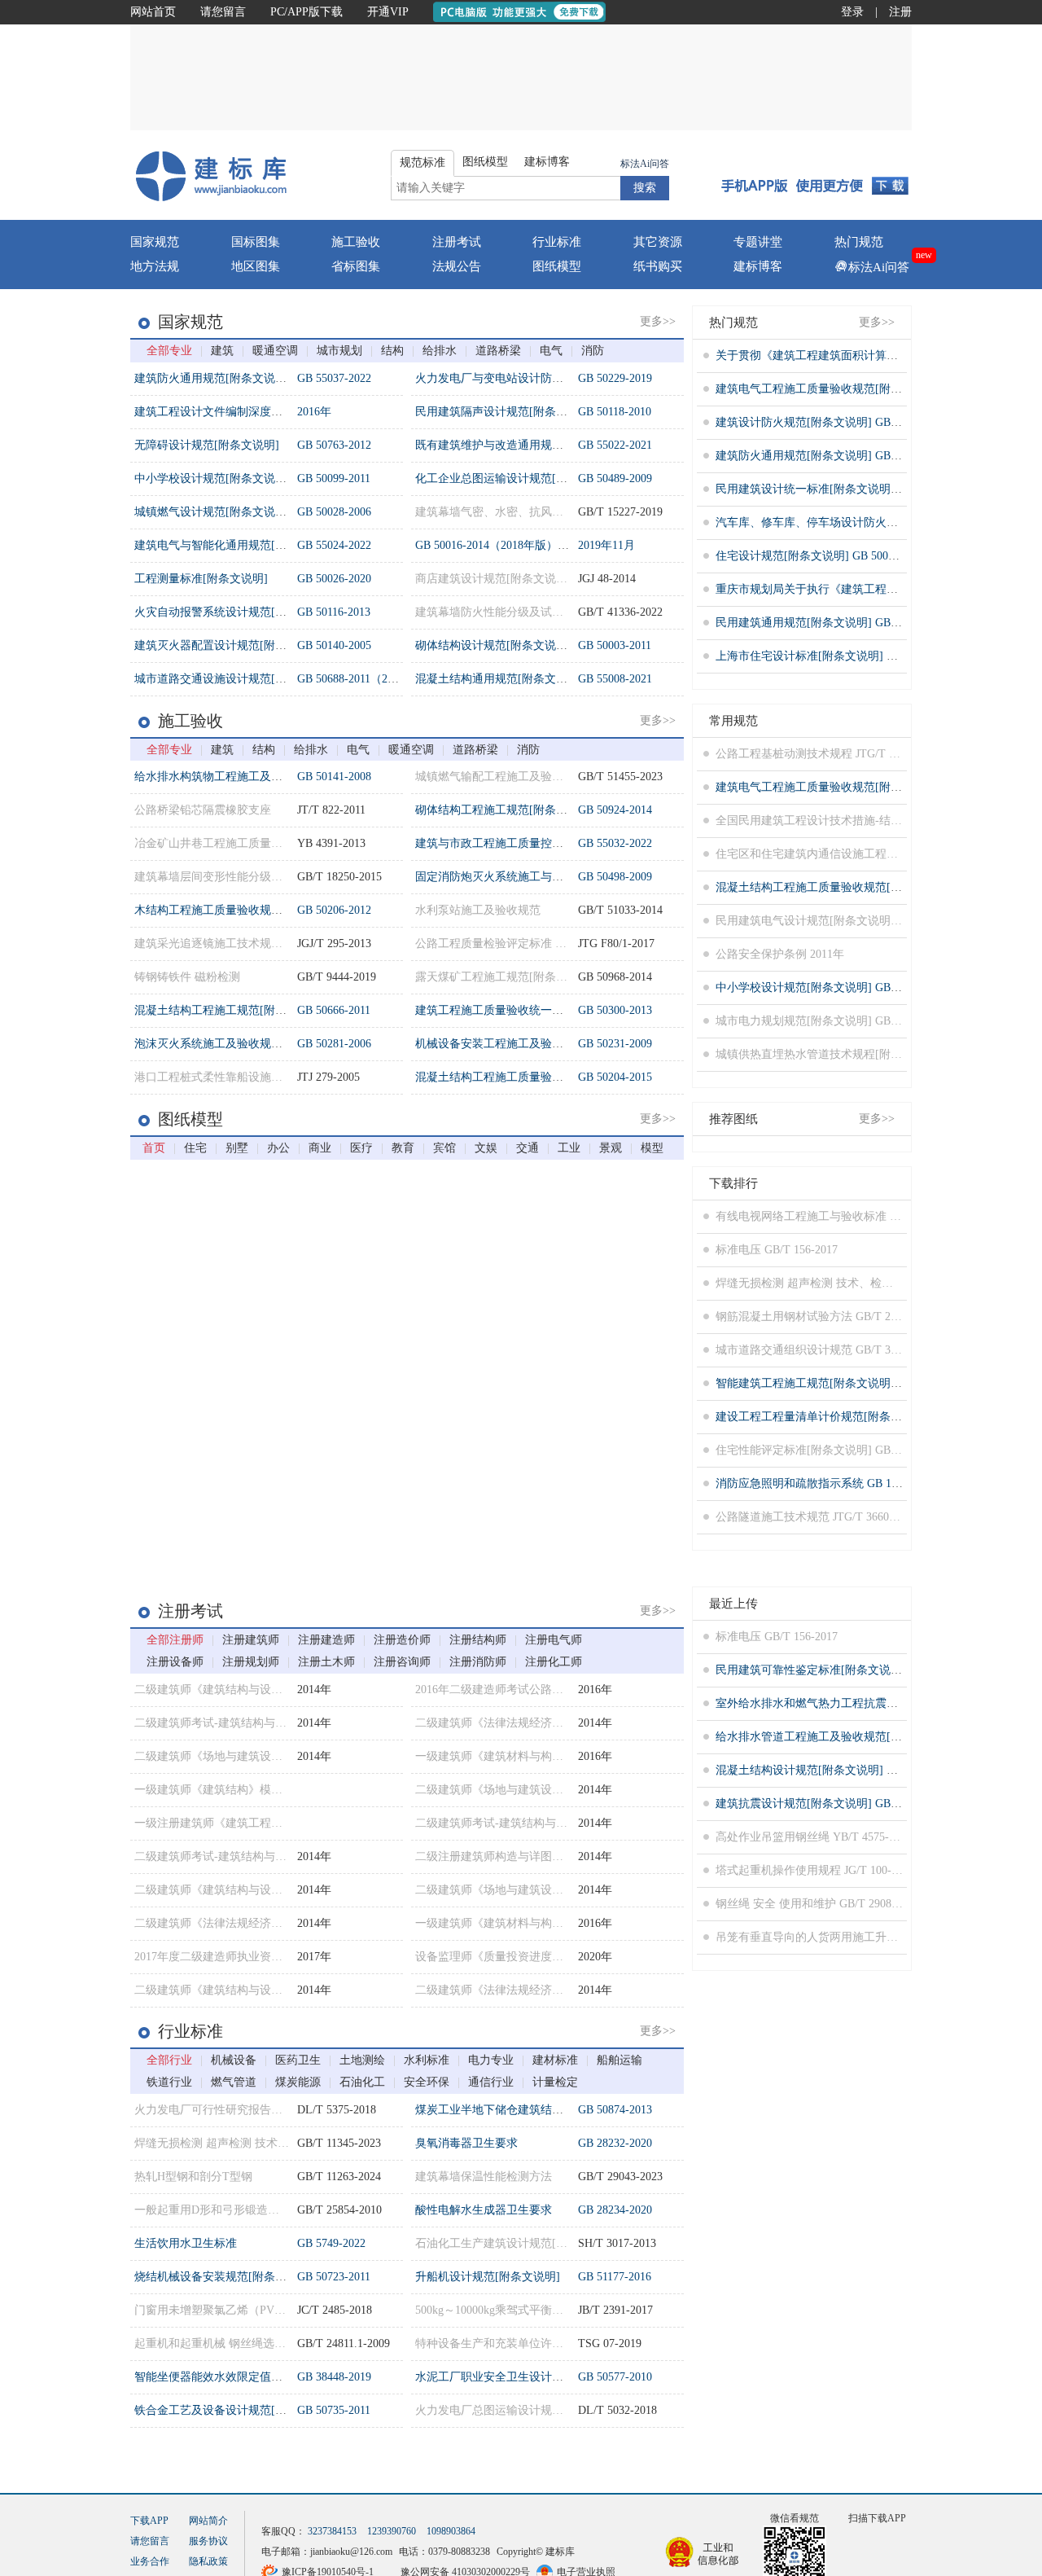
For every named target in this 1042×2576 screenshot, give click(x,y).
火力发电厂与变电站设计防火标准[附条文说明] (533, 378)
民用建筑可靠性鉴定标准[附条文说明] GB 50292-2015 (849, 1670)
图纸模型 (557, 266)
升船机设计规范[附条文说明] (488, 2277)
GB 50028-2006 (334, 512)
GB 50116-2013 (334, 612)
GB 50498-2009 (615, 877)
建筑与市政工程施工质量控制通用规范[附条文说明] (545, 843)
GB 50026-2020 (334, 579)
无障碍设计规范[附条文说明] (207, 445)
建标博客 (758, 266)
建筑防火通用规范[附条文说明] (212, 378)
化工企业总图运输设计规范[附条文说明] (516, 478)
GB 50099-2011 (334, 478)
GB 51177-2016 (615, 2277)
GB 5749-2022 (331, 2243)
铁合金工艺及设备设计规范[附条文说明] (235, 2410)
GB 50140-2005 (334, 645)
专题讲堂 (758, 242)
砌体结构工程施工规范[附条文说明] (505, 810)
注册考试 (457, 242)
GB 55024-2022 (334, 545)
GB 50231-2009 (615, 1044)
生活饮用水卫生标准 (186, 2243)
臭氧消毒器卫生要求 (466, 2143)
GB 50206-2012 (334, 910)
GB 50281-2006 (334, 1044)
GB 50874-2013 (615, 2110)
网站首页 (153, 12)
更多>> (658, 321)
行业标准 (557, 242)
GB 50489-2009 (615, 478)
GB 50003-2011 (615, 645)
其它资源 (658, 242)
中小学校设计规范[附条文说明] (212, 478)
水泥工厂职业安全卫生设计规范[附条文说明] (528, 2377)
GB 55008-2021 (615, 679)
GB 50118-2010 (615, 412)
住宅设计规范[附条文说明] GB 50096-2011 (821, 556)
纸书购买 (658, 266)
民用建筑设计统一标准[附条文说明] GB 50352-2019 (844, 489)
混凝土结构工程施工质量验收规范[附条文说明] (533, 1077)
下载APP (149, 2521)
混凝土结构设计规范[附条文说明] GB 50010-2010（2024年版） (872, 1770)
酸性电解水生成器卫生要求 (484, 2210)
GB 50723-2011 (334, 2277)
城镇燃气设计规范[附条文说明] (212, 512)
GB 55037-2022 (334, 378)
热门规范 (859, 242)
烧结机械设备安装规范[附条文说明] (224, 2277)
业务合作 (150, 2561)
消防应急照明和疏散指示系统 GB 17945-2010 (828, 1483)
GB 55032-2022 (615, 843)
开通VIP (388, 12)
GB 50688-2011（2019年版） (368, 679)
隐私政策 (208, 2561)
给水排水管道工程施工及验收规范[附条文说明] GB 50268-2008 (872, 1737)
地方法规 (155, 266)
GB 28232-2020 (615, 2143)
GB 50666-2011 (334, 1010)
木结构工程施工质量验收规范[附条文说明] (241, 910)
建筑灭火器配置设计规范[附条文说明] (230, 645)
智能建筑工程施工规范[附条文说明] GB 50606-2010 (844, 1383)
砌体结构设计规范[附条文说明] (493, 645)
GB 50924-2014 (615, 810)
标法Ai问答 (645, 164)
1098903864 (451, 2531)
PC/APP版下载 (306, 12)
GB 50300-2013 (615, 1010)
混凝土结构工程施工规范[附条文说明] (230, 1010)
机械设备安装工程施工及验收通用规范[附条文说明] (545, 1044)
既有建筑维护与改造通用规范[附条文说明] (522, 445)
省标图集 (356, 266)
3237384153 (332, 2531)
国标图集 (256, 242)
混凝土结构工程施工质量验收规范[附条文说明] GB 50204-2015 (872, 887)
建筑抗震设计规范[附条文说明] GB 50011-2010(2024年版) (859, 1804)
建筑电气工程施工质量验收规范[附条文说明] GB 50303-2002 (867, 389)
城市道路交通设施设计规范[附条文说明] (235, 679)
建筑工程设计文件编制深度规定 (214, 412)
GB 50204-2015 (615, 1077)
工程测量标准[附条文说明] (201, 579)
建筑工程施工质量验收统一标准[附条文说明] (528, 1010)
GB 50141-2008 (334, 777)
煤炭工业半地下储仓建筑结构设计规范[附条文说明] (545, 2110)
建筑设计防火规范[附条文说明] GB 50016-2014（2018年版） (867, 422)
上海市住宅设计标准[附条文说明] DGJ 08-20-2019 (840, 656)
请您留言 (223, 12)
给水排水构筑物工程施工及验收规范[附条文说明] (258, 777)
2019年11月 (606, 545)
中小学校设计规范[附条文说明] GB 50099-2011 (832, 987)
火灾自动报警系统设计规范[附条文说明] (235, 612)
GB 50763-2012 (334, 445)
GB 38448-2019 (334, 2377)
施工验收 (356, 242)
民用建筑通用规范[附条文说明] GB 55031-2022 (832, 623)
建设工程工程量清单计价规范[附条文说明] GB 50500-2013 (861, 1417)
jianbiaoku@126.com (351, 2552)
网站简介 (208, 2521)
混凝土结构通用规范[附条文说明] (499, 679)
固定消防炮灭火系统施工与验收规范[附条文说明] (539, 877)
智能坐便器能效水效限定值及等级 (220, 2377)
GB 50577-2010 (615, 2377)
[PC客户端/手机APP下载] (815, 175)
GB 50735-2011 (334, 2410)
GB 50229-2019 (615, 378)
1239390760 (392, 2531)
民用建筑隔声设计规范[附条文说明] (505, 412)
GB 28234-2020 (615, 2210)
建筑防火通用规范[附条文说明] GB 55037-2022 (832, 456)
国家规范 (155, 242)
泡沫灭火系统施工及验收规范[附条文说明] (241, 1044)
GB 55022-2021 (615, 445)
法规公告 (457, 266)
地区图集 (256, 266)
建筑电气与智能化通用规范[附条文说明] (235, 545)
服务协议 (208, 2541)
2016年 (314, 412)
